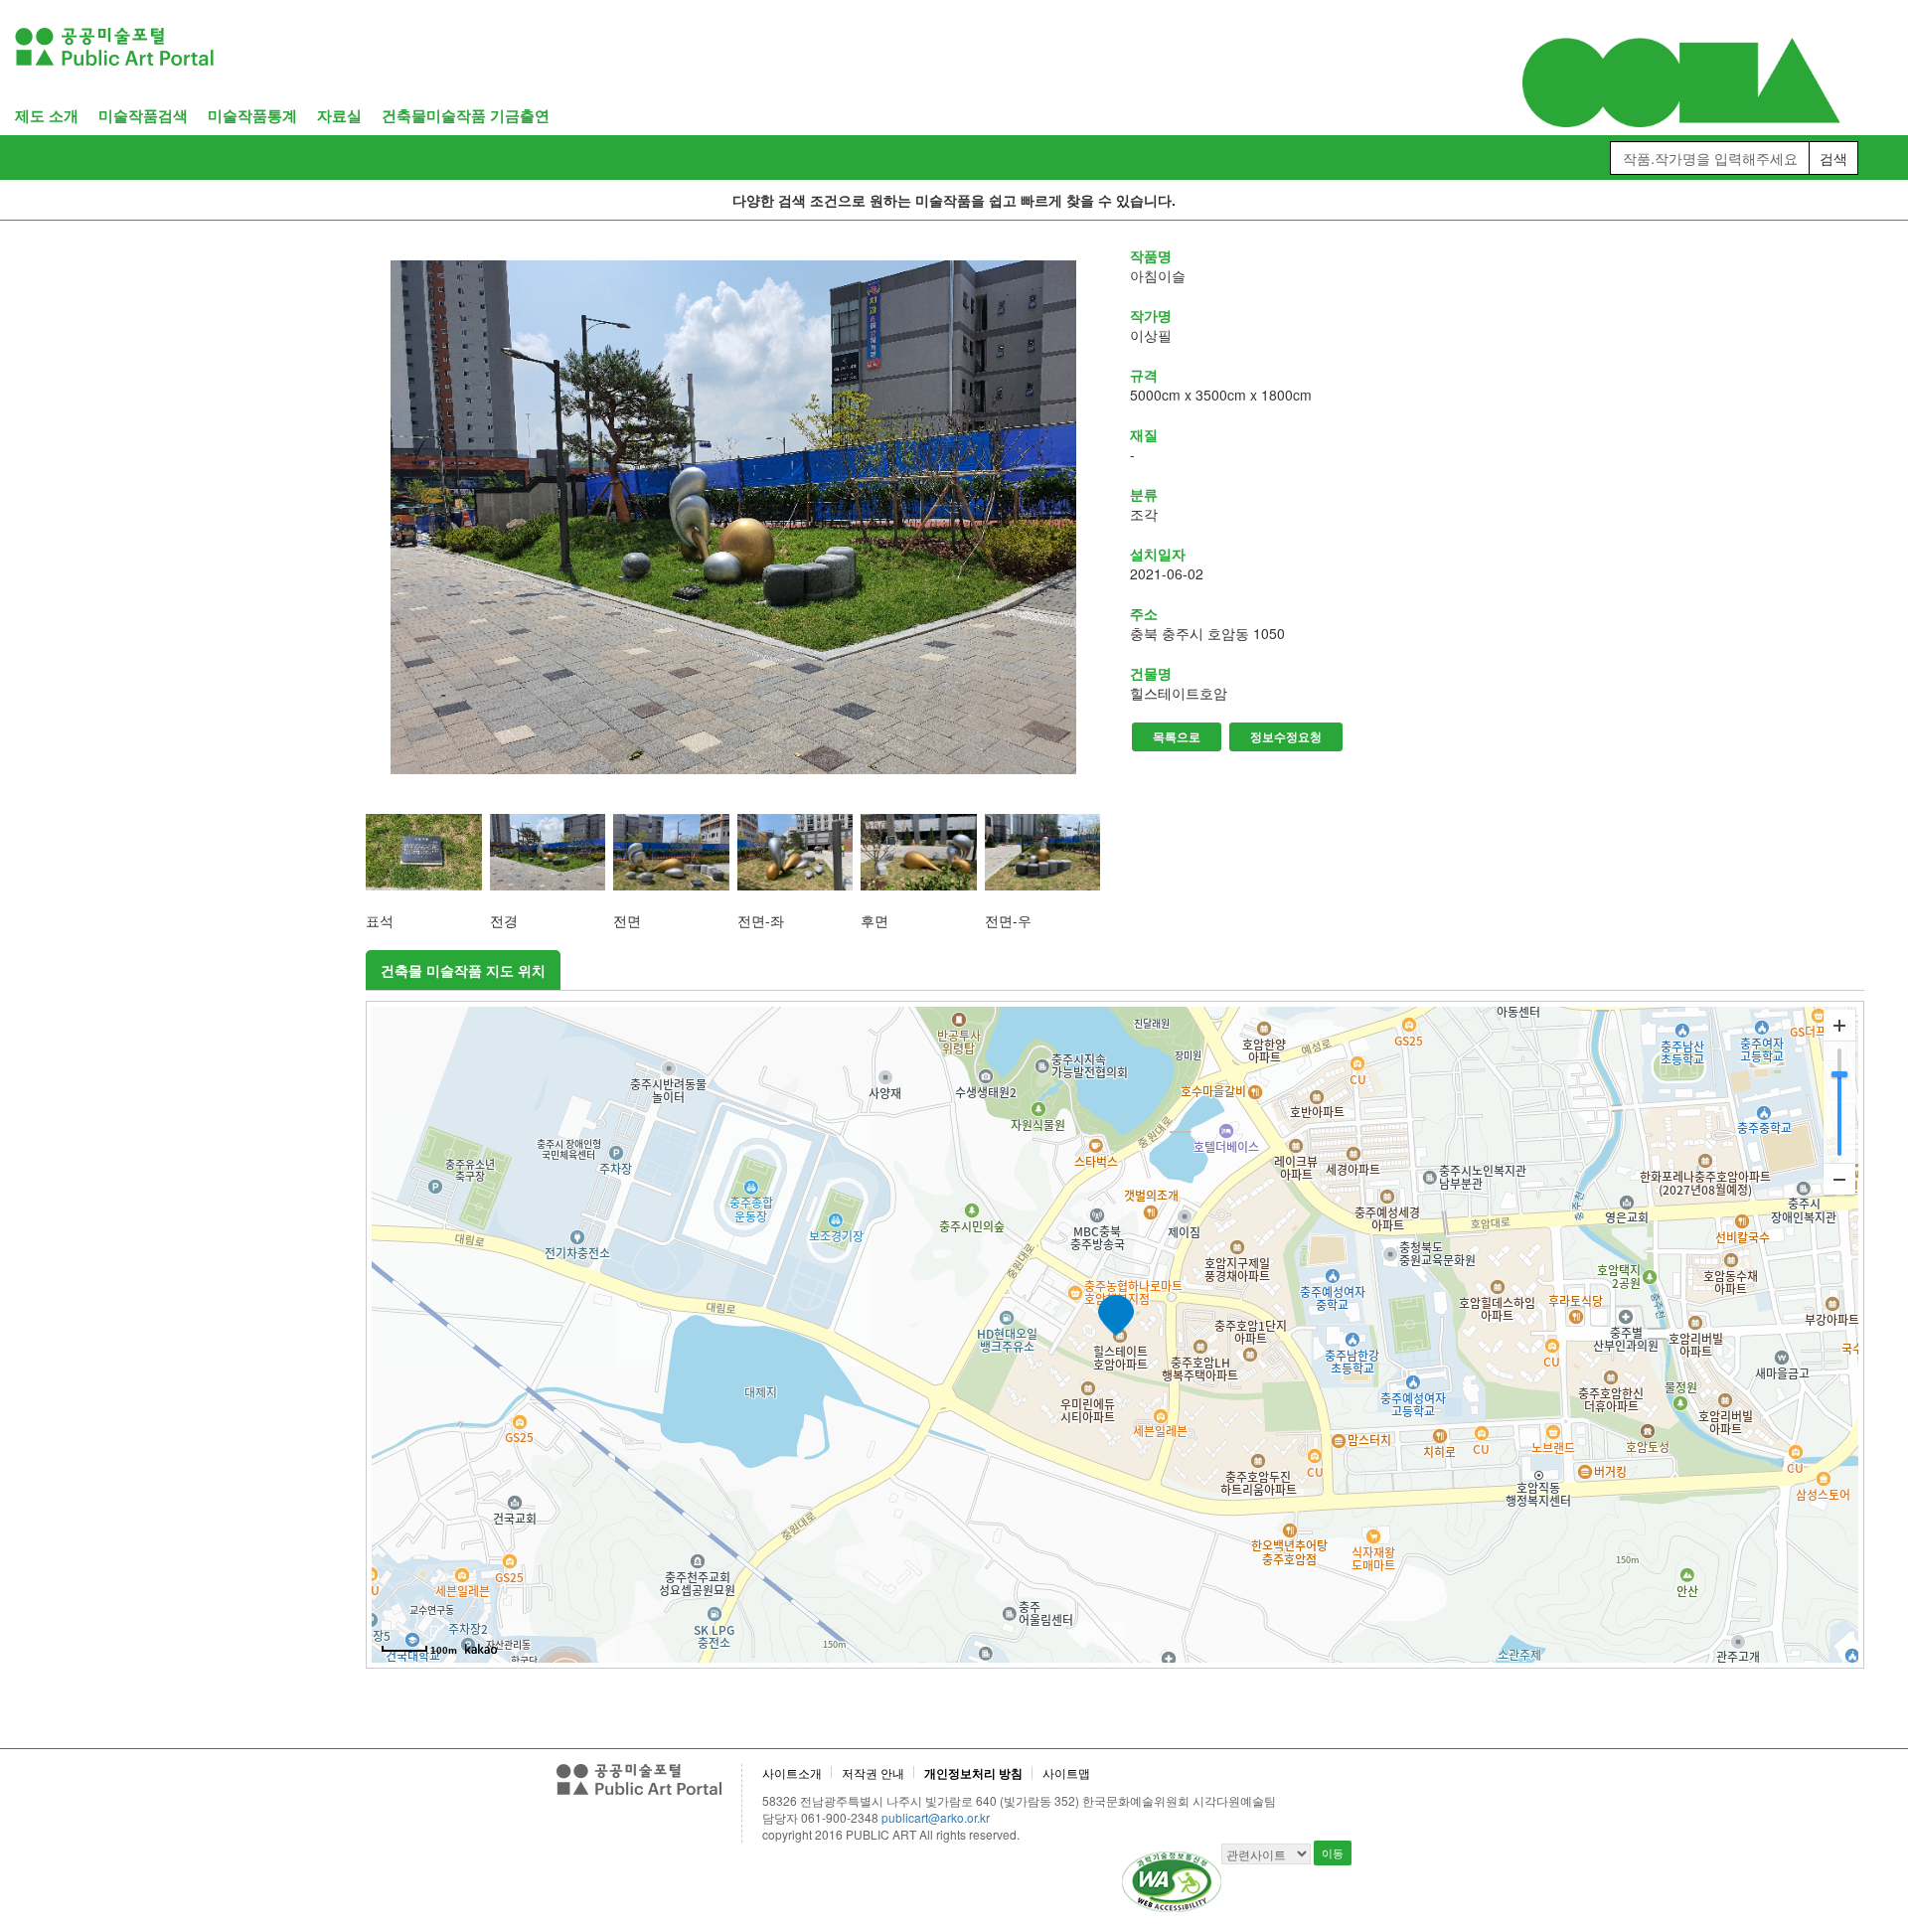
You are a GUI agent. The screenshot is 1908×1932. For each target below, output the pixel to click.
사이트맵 (1066, 1772)
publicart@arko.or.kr (936, 1817)
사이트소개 (792, 1772)
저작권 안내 (873, 1772)
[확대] (1839, 1026)
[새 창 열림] (733, 517)
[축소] (1839, 1179)
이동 (1333, 1852)
